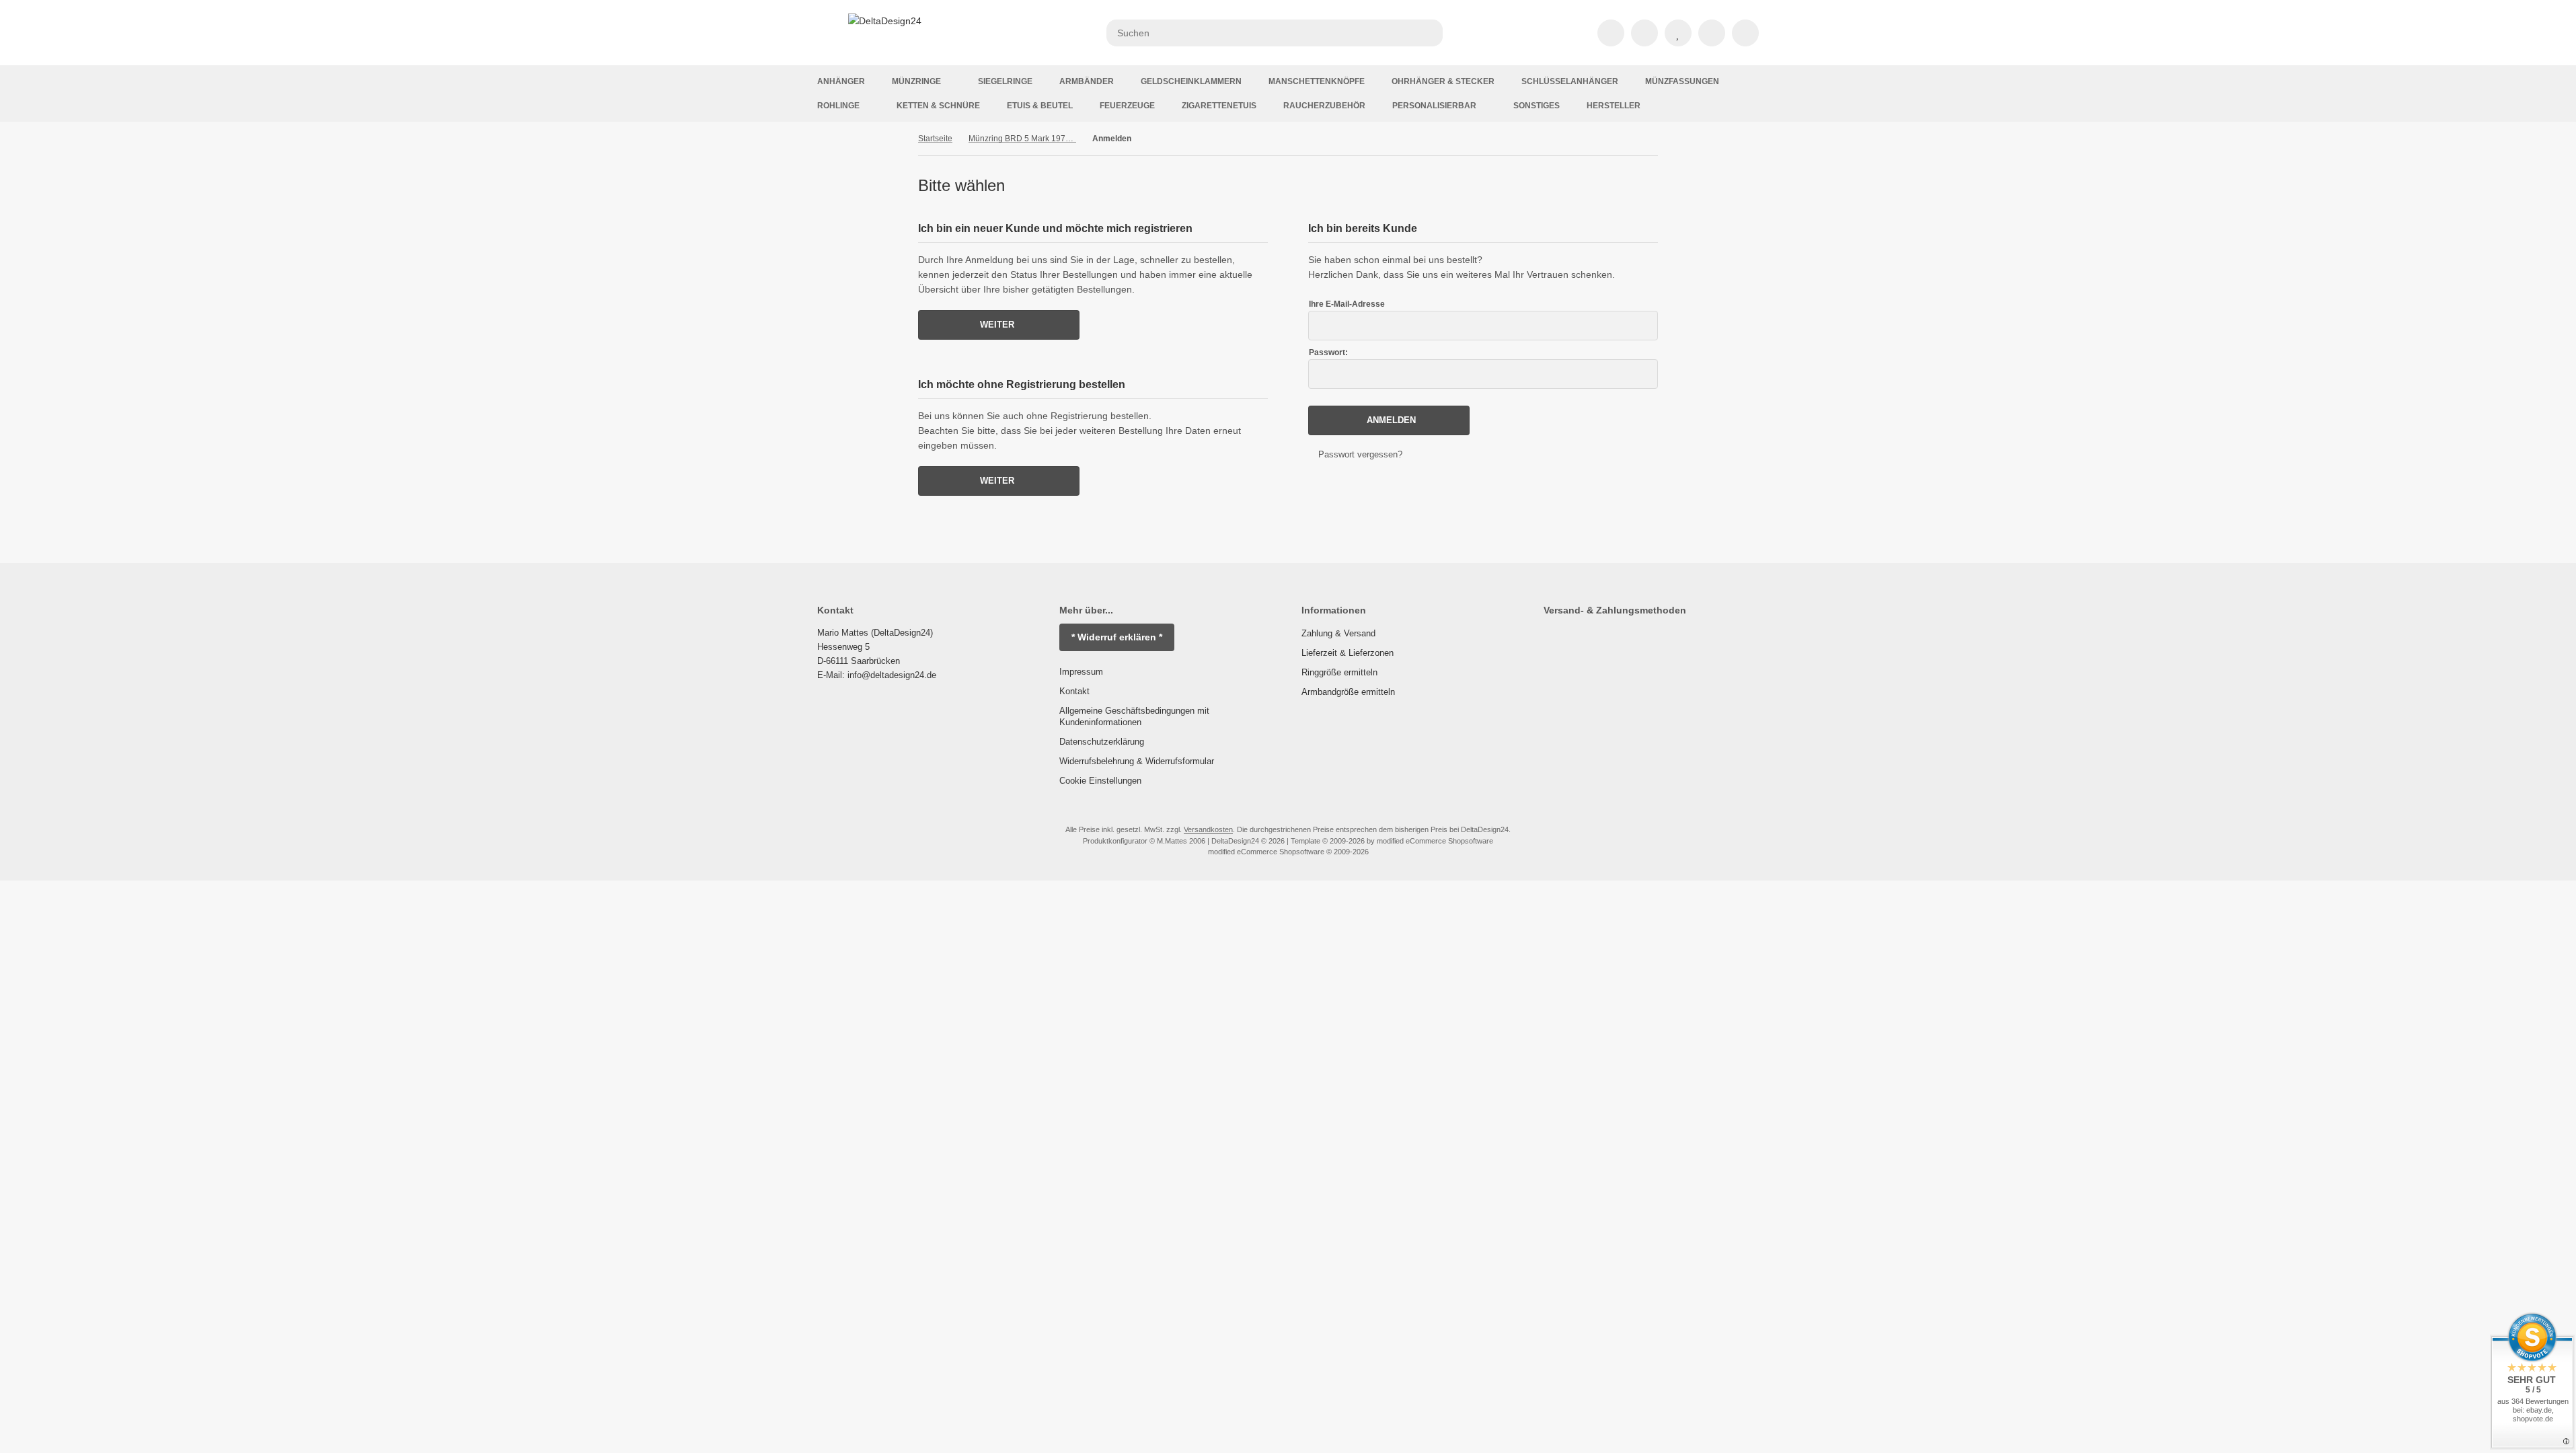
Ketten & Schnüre (938, 106)
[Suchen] (1429, 33)
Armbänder (1087, 81)
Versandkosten (1208, 829)
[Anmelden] (1644, 33)
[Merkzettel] (1678, 33)
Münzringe (916, 81)
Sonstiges (1537, 106)
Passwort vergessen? (1360, 454)
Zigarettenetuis (1219, 106)
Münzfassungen (1682, 81)
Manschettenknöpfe (1317, 81)
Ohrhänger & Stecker (1443, 81)
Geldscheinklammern (1191, 81)
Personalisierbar (1434, 106)
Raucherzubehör (1324, 106)
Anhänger (841, 81)
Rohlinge (838, 106)
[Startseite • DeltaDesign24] (885, 21)
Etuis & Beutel (1040, 106)
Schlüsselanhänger (1570, 81)
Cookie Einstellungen (1100, 781)
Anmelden (1389, 420)
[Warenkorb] (1712, 33)
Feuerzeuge (1127, 106)
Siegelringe (1005, 81)
